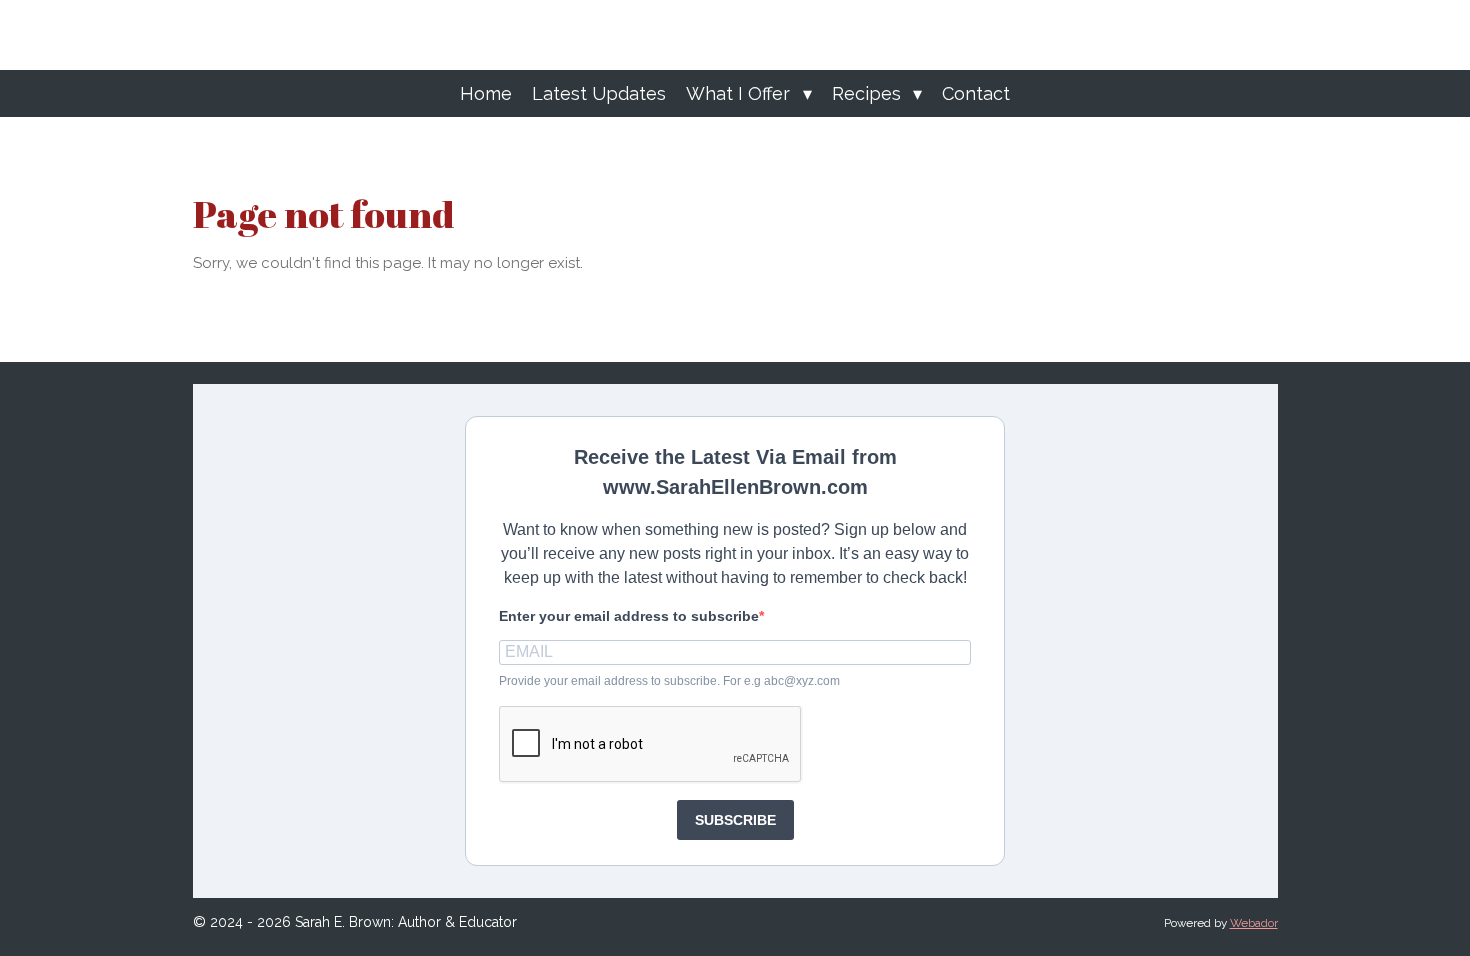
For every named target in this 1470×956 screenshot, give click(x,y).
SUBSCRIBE (735, 820)
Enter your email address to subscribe (629, 616)
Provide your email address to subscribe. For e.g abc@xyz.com (669, 681)
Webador (1254, 923)
